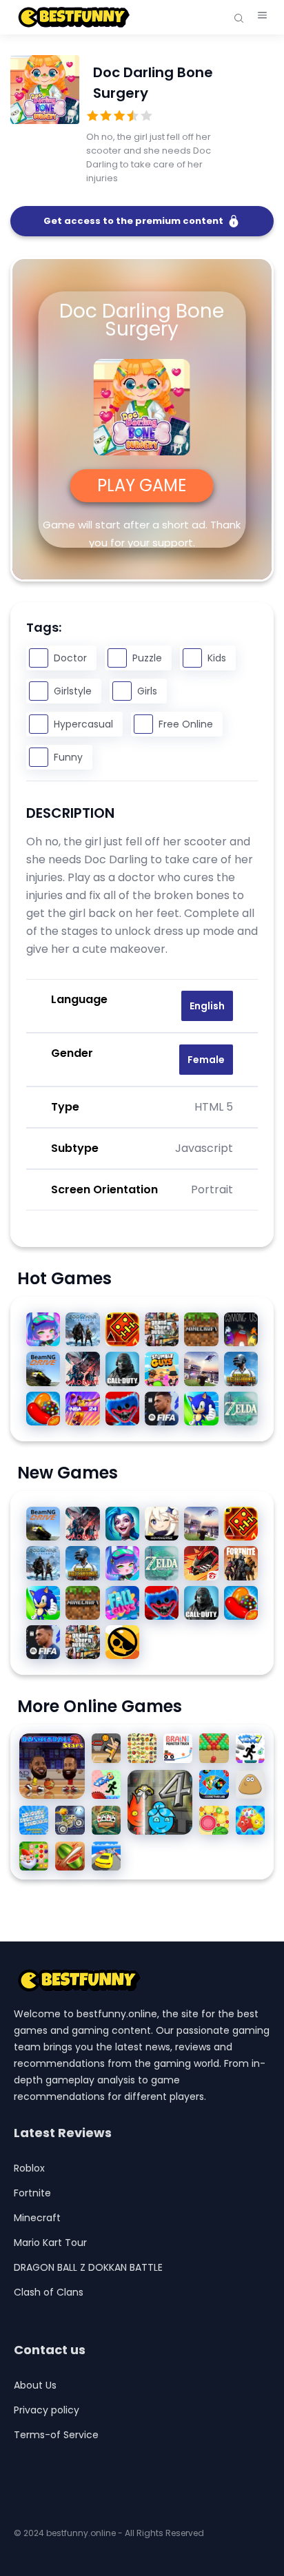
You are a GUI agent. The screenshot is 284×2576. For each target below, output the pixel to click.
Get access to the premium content (133, 221)
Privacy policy (47, 2410)
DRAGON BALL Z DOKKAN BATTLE (88, 2267)
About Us (35, 2385)
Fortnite (32, 2193)
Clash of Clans (49, 2292)
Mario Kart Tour (50, 2243)
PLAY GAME (142, 485)
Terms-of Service (56, 2435)
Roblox (29, 2168)
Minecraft (37, 2218)
